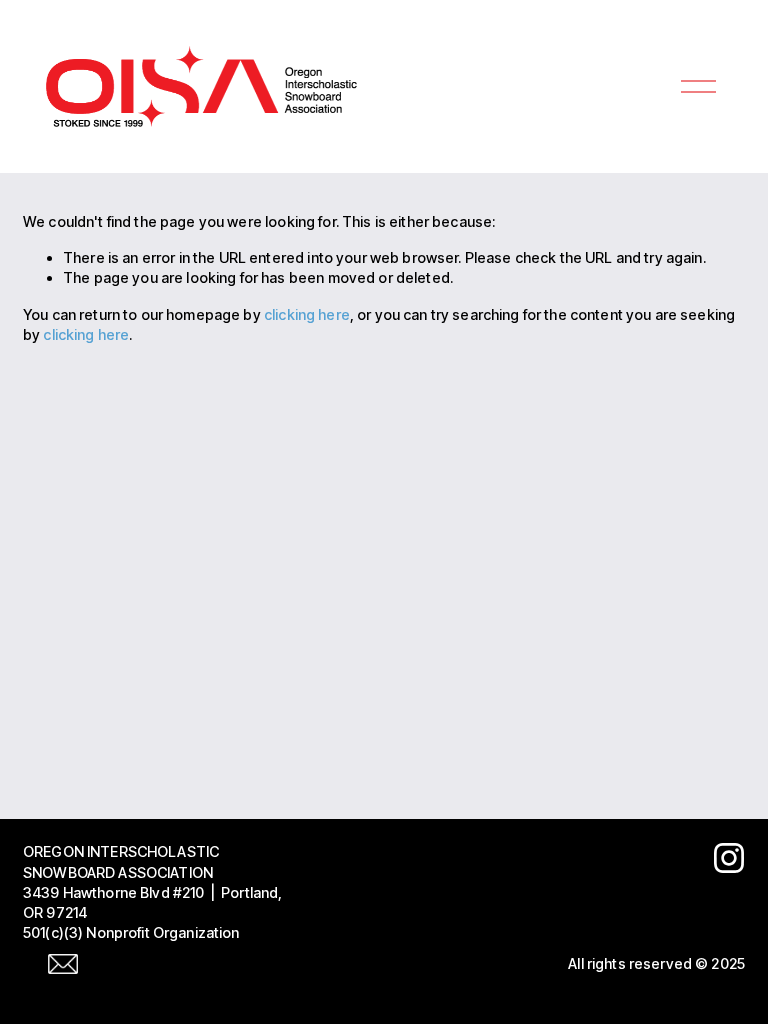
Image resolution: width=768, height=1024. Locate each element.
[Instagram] (729, 858)
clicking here (307, 314)
